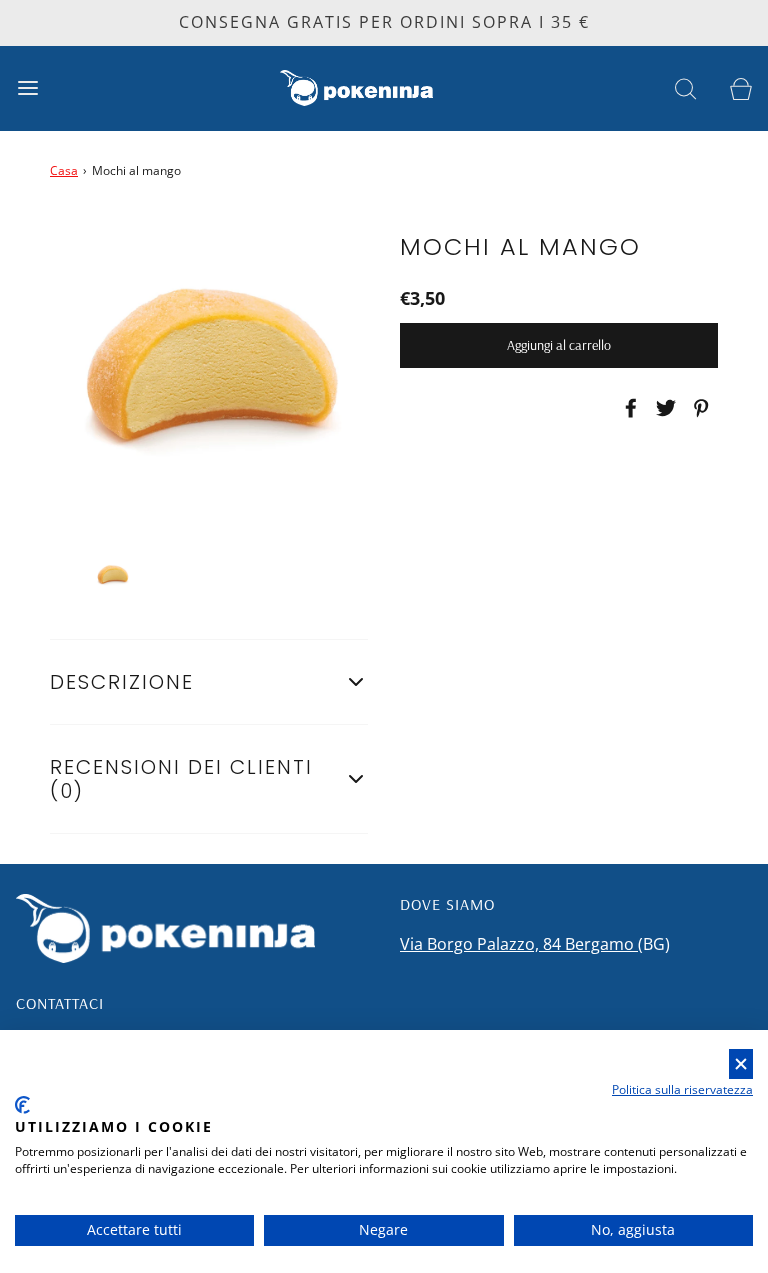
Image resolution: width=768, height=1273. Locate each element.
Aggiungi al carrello (559, 345)
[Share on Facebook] (628, 408)
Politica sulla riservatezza (682, 1089)
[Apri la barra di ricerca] (685, 88)
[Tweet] (663, 408)
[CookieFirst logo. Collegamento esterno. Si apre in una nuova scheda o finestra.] (22, 1105)
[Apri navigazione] (27, 88)
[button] (112, 575)
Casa (64, 170)
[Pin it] (698, 408)
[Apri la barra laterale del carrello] (740, 88)
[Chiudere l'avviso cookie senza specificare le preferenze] (741, 1064)
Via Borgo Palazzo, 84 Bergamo (519, 944)
